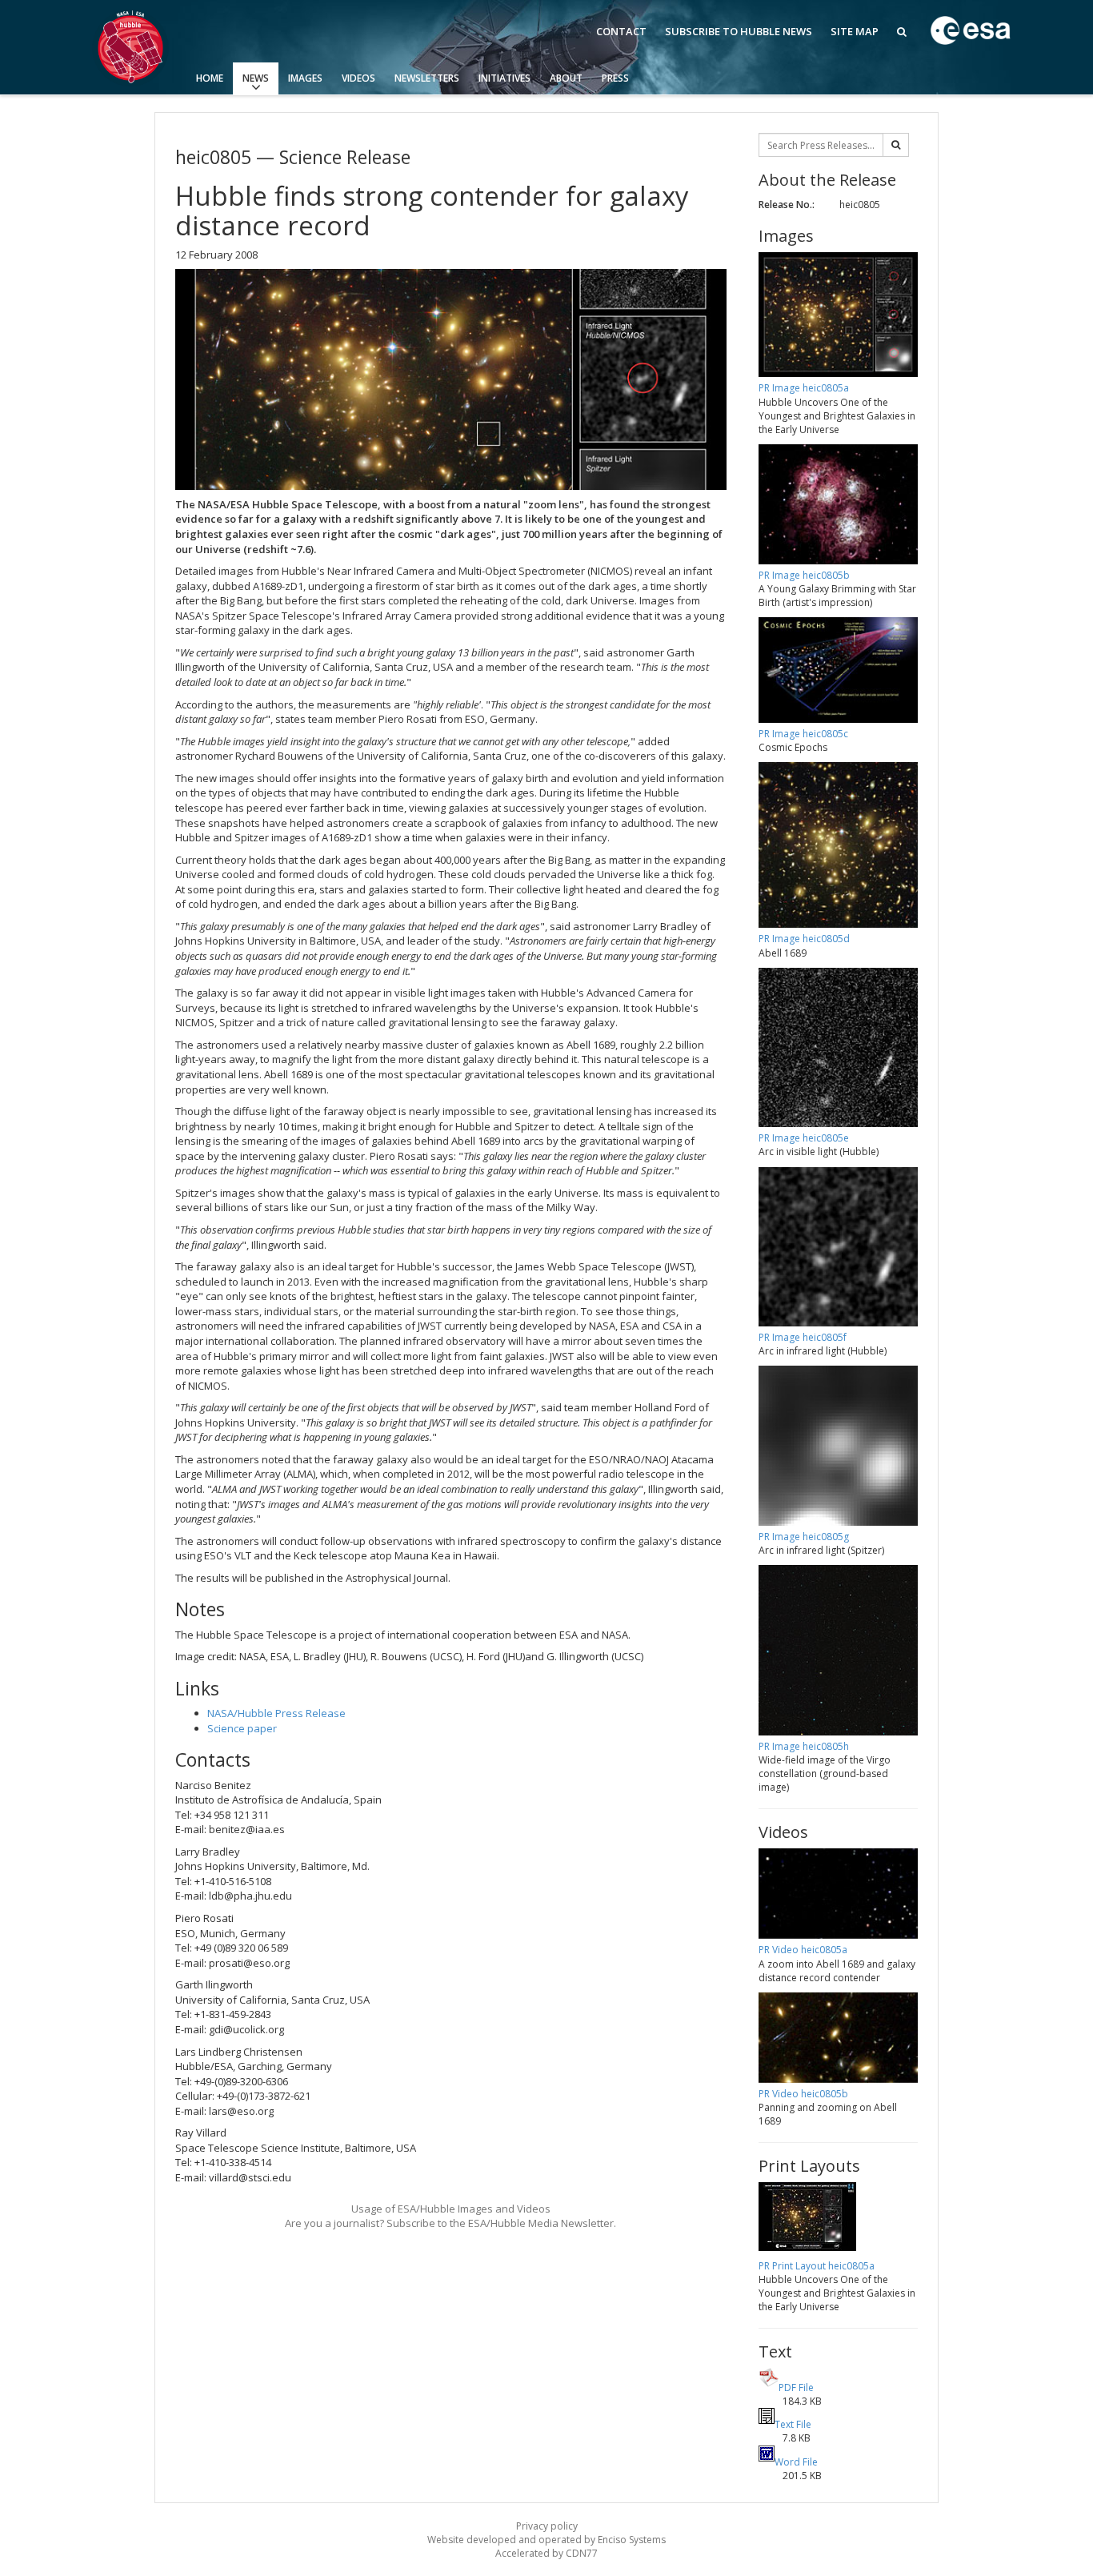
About (566, 78)
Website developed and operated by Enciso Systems (546, 2540)
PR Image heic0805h (804, 1746)
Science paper (242, 1728)
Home (210, 78)
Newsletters (427, 78)
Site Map (855, 31)
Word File (796, 2462)
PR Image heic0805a (804, 388)
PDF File (796, 2387)
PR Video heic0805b (803, 2094)
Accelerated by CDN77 (546, 2553)
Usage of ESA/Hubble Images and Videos (451, 2209)
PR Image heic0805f (803, 1337)
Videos (358, 78)
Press (615, 78)
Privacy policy (547, 2526)
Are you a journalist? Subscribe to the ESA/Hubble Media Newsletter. (450, 2223)
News (256, 78)
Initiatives (504, 78)
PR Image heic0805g (804, 1537)
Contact (621, 31)
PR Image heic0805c (803, 734)
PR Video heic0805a (803, 1950)
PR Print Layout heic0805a (817, 2266)
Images (305, 78)
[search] (896, 145)
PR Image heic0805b (804, 575)
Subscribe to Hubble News (739, 31)
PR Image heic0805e (804, 1138)
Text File (793, 2424)
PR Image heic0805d (804, 939)
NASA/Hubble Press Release (276, 1713)
